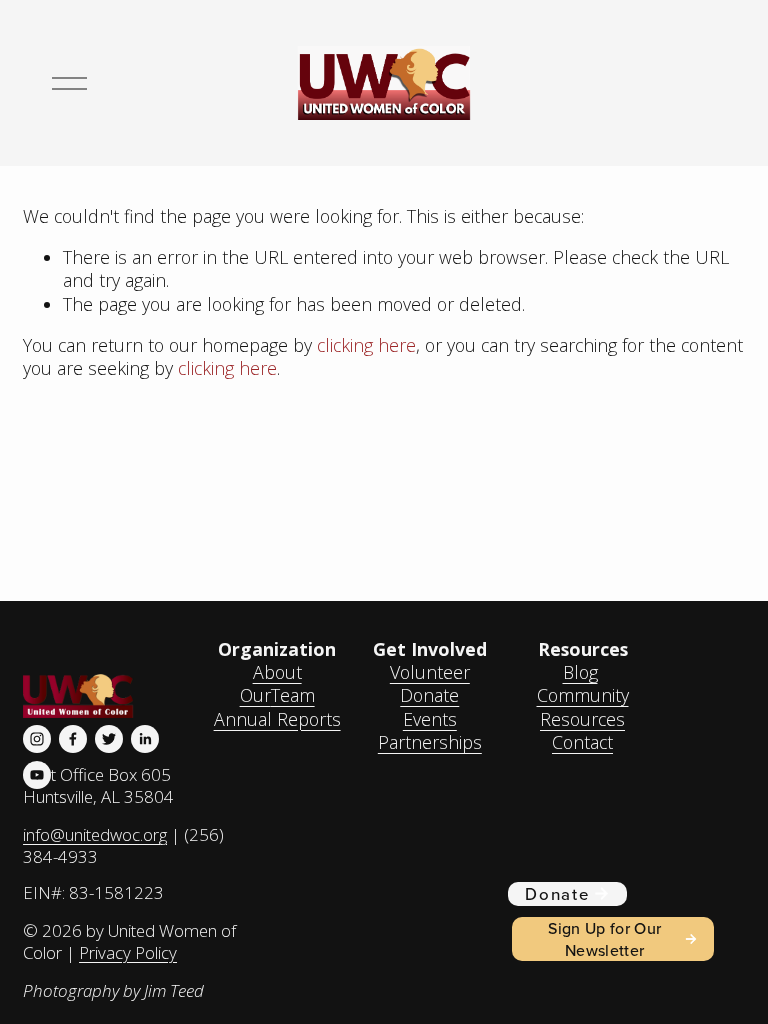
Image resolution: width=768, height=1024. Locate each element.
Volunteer (430, 672)
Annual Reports (277, 719)
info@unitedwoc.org (95, 835)
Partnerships (430, 742)
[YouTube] (37, 775)
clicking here (366, 345)
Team (293, 695)
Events (430, 719)
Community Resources (583, 707)
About (277, 672)
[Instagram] (37, 739)
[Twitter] (109, 739)
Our (255, 695)
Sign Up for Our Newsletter (604, 939)
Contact (582, 742)
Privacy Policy (128, 953)
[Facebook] (73, 739)
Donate (429, 695)
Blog (580, 672)
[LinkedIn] (145, 739)
